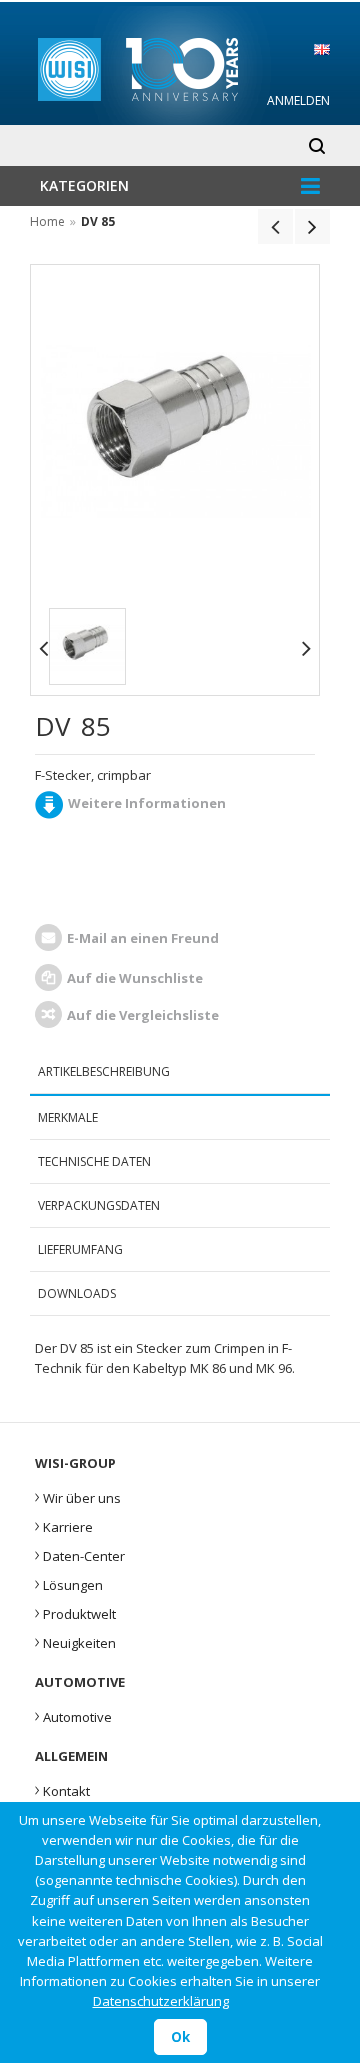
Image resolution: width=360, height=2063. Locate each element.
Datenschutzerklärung (161, 2001)
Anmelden (298, 100)
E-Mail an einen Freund (143, 938)
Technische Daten (94, 1161)
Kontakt (62, 1789)
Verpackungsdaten (99, 1205)
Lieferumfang (80, 1249)
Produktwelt (75, 1612)
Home (47, 221)
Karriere (64, 1525)
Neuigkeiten (75, 1641)
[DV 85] (87, 646)
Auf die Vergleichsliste (143, 1015)
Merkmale (68, 1117)
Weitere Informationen (147, 803)
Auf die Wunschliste (135, 978)
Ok (180, 2037)
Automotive (73, 1715)
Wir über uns (78, 1496)
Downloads (77, 1293)
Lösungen (69, 1583)
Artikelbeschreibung (104, 1071)
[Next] (312, 226)
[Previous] (275, 226)
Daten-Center (80, 1554)
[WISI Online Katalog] (180, 66)
